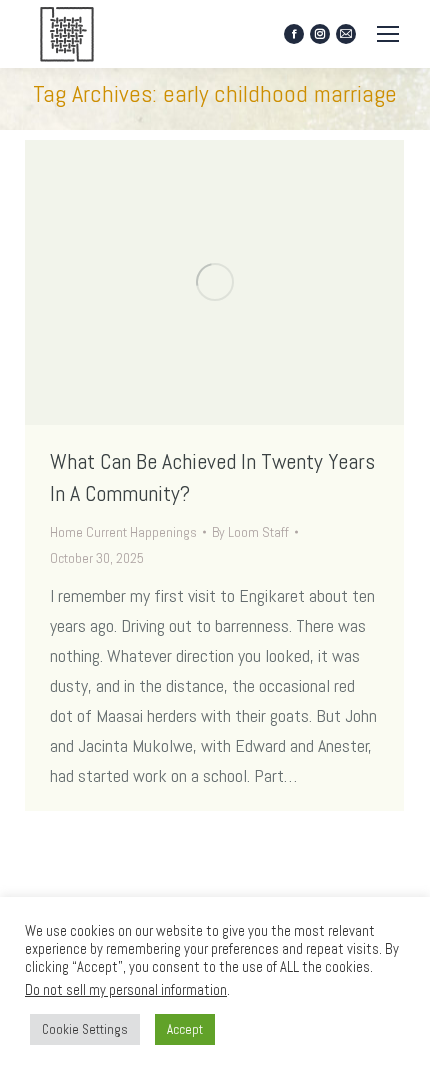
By (250, 532)
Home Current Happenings (123, 532)
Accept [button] (185, 1029)
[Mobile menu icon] (388, 34)
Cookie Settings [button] (85, 1029)
